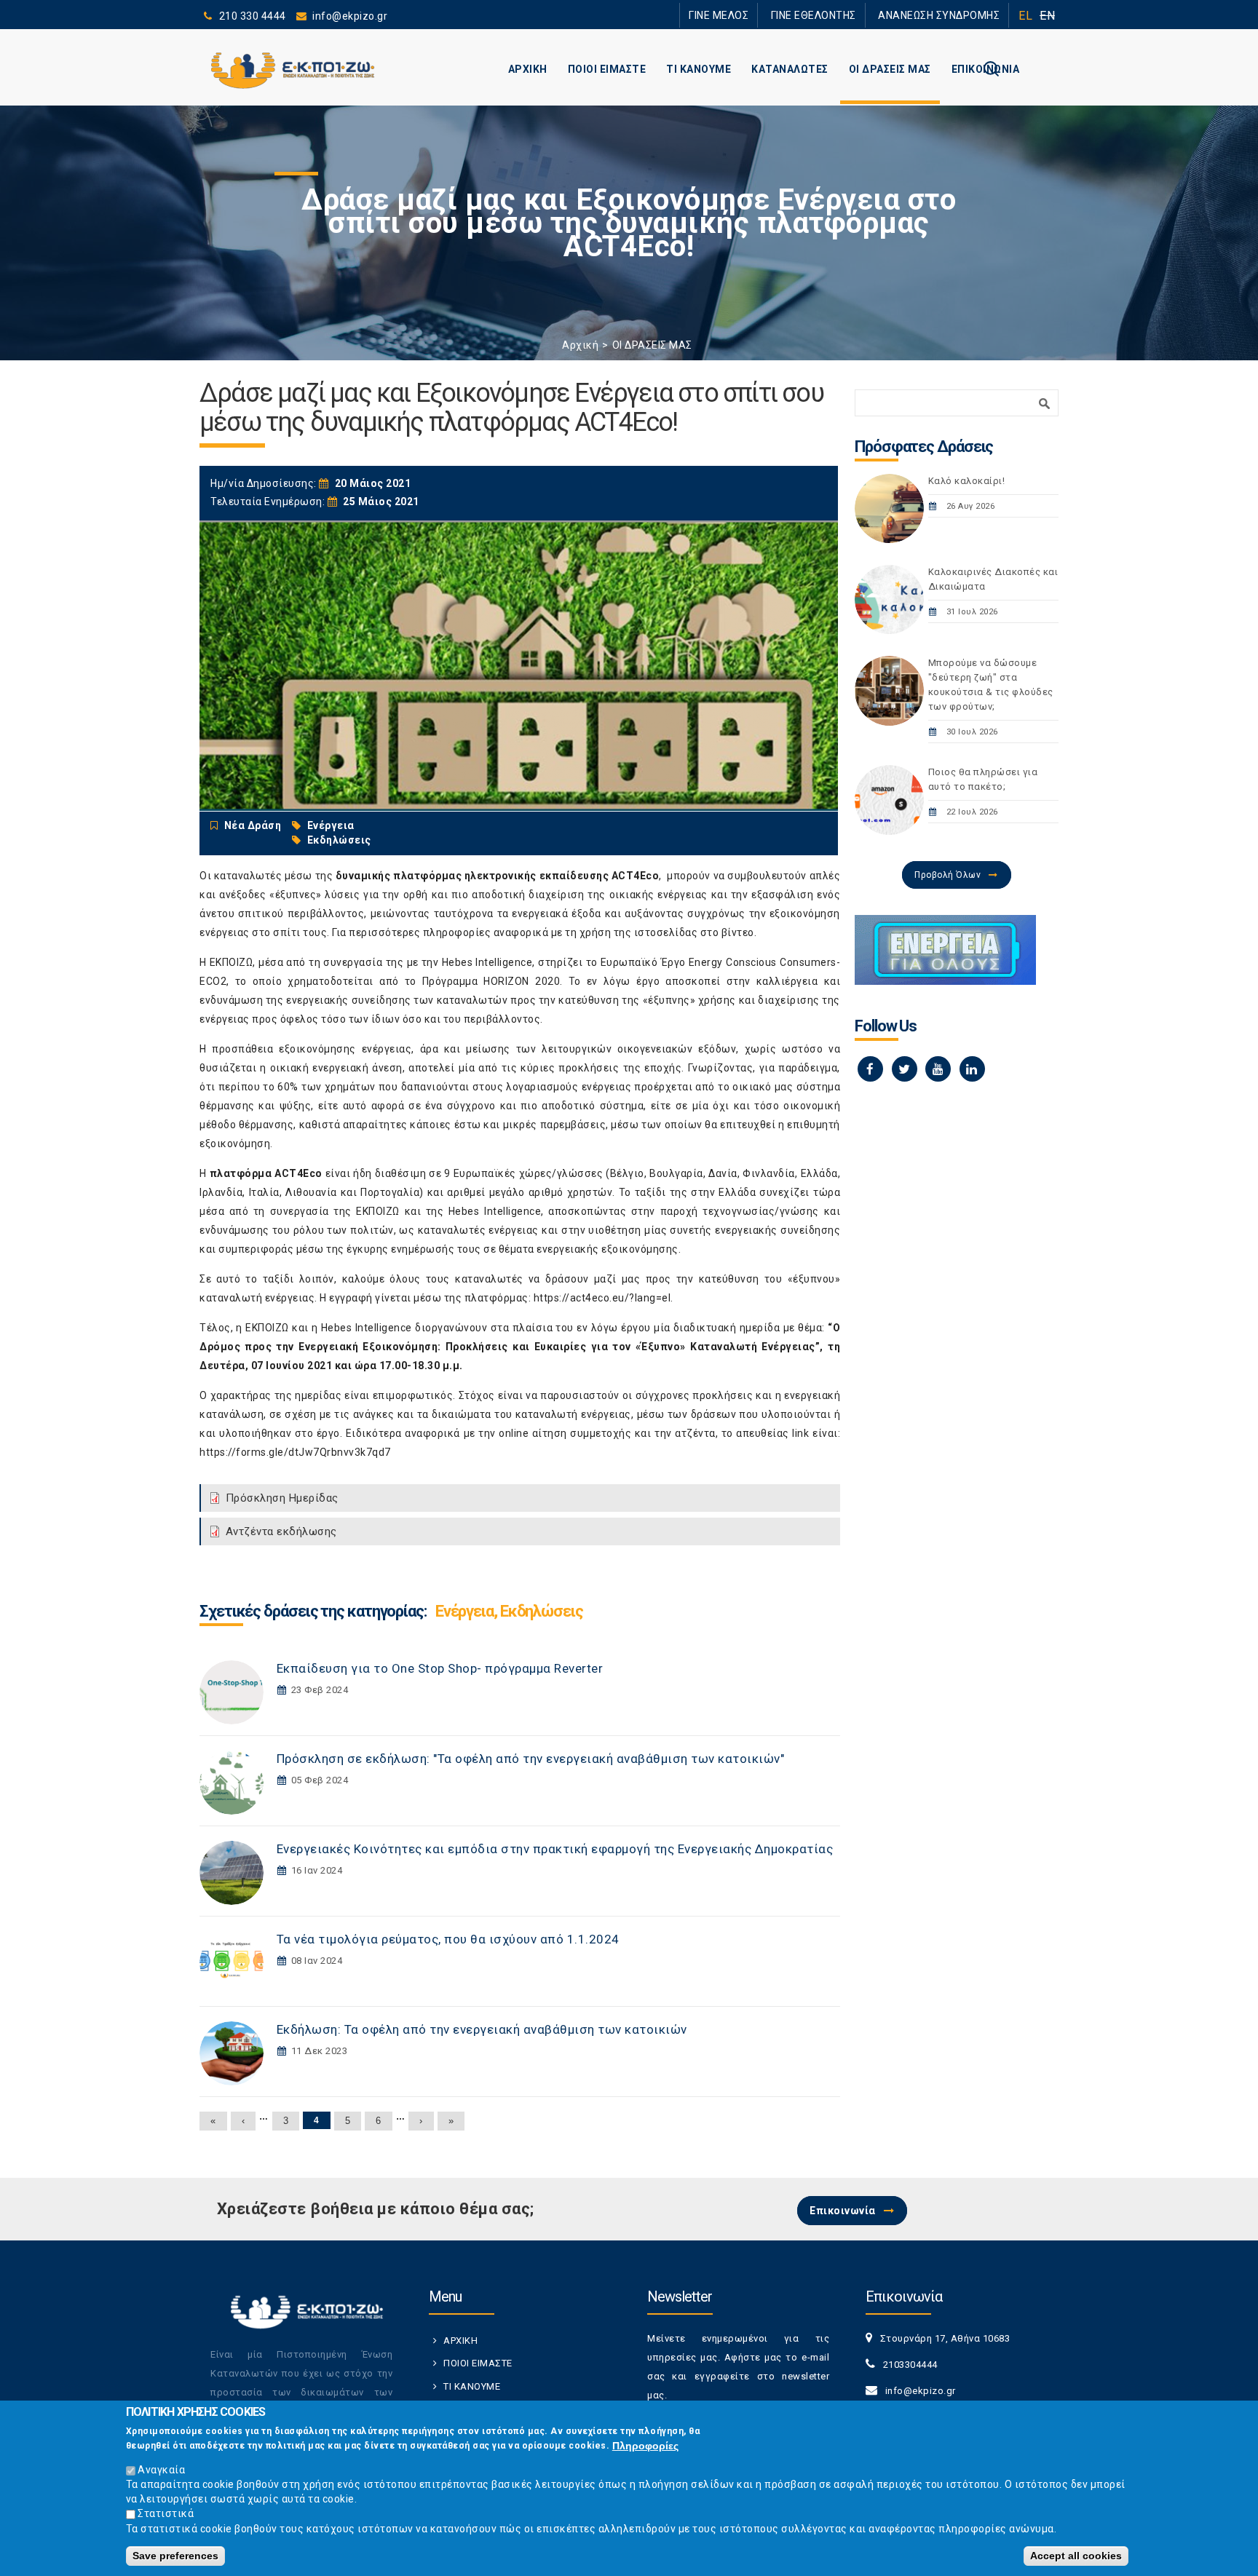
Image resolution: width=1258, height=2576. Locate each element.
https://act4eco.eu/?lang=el (602, 1298)
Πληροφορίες (645, 2446)
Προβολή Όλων (948, 875)
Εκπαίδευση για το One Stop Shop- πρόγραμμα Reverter (440, 1668)
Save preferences (175, 2556)
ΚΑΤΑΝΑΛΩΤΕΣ (790, 69)
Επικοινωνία (843, 2211)
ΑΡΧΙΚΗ (528, 69)
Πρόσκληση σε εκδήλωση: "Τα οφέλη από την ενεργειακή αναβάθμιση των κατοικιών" (531, 1759)
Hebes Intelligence (487, 962)
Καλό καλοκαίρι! (967, 481)
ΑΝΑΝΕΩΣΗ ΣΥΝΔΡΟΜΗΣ (948, 15)
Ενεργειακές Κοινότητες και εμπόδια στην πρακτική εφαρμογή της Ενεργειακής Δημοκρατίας (555, 1849)
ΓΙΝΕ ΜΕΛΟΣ (760, 15)
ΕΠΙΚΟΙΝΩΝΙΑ (986, 69)
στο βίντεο (727, 932)
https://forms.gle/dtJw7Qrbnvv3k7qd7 (295, 1452)
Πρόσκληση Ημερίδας (282, 1498)
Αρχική (580, 345)
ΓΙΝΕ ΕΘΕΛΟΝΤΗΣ (839, 15)
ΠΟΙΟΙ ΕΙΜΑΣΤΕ (607, 69)
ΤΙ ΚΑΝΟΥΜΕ (699, 69)
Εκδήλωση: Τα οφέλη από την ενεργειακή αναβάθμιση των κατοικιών (482, 2029)
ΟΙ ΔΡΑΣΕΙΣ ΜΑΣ (890, 69)
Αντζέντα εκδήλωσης (281, 1531)
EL (1025, 16)
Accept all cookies (1076, 2556)
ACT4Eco (636, 876)
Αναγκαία (161, 2470)
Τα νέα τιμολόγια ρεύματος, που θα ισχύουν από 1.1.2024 (448, 1939)
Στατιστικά (166, 2513)
